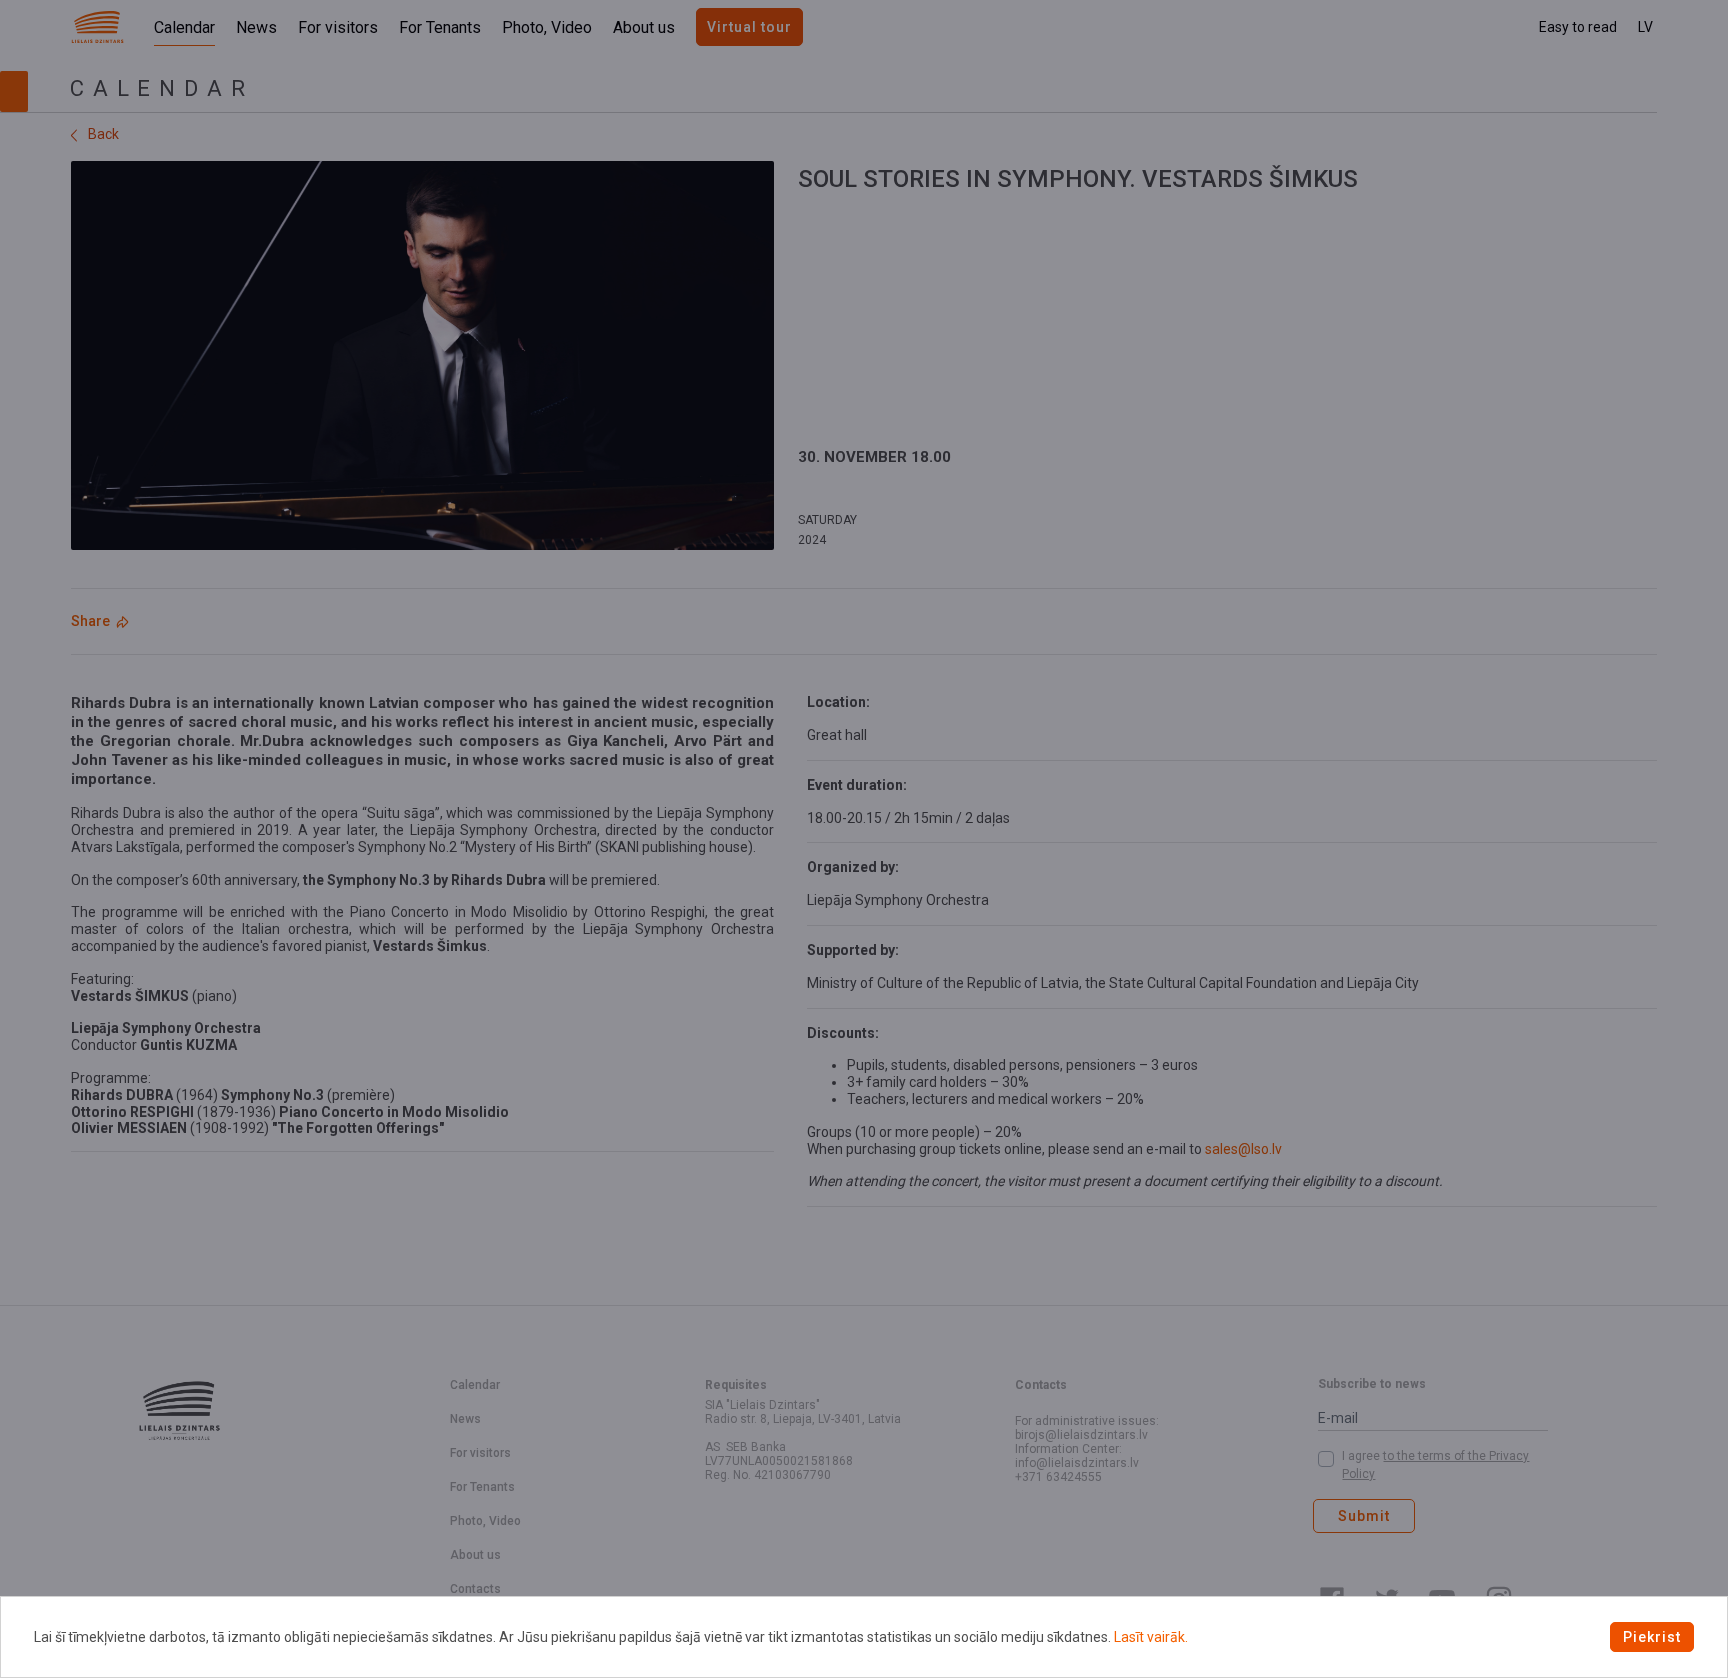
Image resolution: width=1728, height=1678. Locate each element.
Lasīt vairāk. (1151, 1637)
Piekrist (1652, 1637)
